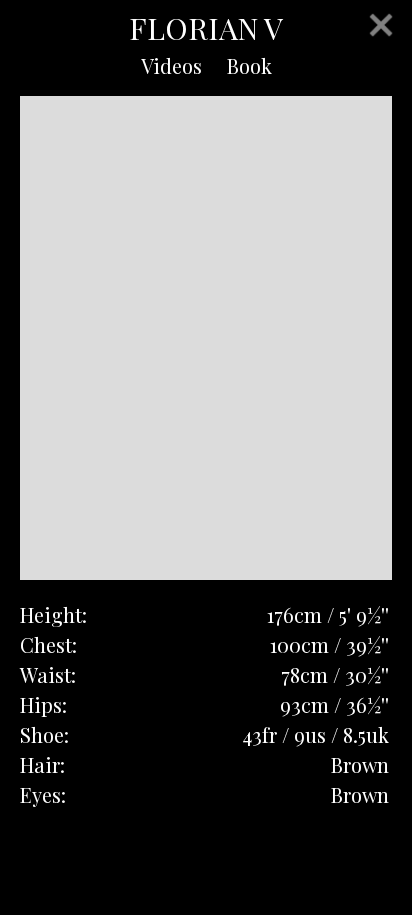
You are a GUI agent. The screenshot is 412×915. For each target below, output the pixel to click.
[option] (206, 338)
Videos (171, 65)
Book (249, 65)
